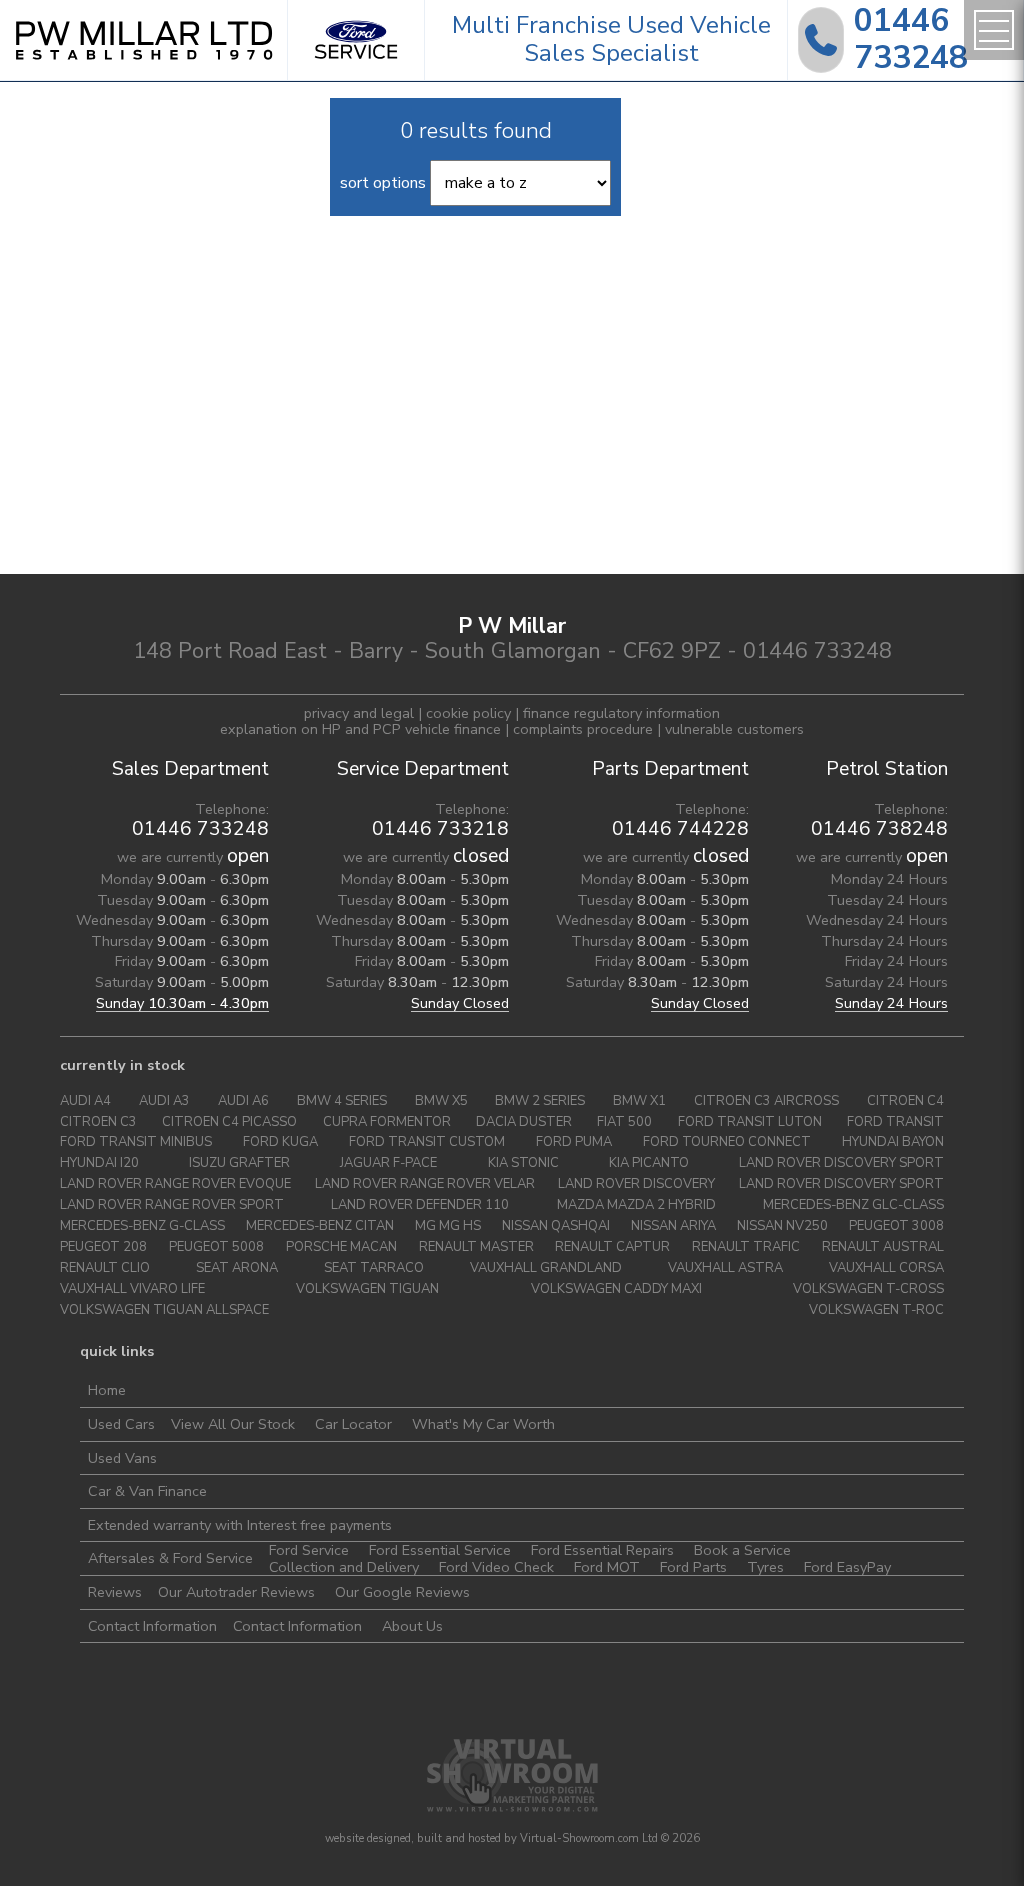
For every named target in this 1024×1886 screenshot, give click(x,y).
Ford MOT (607, 1567)
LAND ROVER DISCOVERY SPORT (841, 1163)
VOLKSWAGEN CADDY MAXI (616, 1289)
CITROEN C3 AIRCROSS (766, 1101)
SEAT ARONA (237, 1268)
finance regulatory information (621, 713)
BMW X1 (639, 1101)
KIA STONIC (523, 1163)
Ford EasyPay (847, 1567)
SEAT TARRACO (374, 1268)
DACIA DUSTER (524, 1122)
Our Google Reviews (402, 1592)
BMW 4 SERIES (342, 1101)
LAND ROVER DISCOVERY (636, 1184)
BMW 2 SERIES (540, 1101)
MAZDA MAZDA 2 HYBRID (636, 1205)
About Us (412, 1626)
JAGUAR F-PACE (388, 1163)
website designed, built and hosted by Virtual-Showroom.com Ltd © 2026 (512, 1838)
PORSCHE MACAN (341, 1247)
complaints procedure (583, 729)
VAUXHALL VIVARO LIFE (132, 1289)
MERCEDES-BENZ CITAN (320, 1226)
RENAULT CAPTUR (612, 1247)
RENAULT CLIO (105, 1268)
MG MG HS (448, 1226)
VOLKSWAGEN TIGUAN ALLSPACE (164, 1310)
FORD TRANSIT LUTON (750, 1122)
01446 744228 (680, 829)
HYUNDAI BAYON (893, 1142)
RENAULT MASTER (476, 1247)
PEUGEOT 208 (103, 1247)
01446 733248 (200, 829)
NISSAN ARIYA (673, 1226)
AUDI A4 (85, 1101)
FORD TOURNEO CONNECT (727, 1142)
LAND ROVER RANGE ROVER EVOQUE (175, 1184)
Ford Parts (693, 1567)
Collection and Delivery (344, 1567)
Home (107, 1390)
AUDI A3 (164, 1101)
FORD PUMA (574, 1142)
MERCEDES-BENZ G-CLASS (142, 1226)
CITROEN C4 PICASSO (229, 1122)
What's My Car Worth (483, 1424)
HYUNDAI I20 (99, 1163)
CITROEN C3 (98, 1122)
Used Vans (122, 1458)
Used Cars (121, 1424)
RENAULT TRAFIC (746, 1247)
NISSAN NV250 (782, 1226)
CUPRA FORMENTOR (387, 1122)
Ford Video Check (496, 1567)
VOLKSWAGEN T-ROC (876, 1310)
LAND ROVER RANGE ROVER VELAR (425, 1184)
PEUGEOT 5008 (216, 1247)
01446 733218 (440, 829)
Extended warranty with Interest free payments (240, 1525)
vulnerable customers (734, 729)
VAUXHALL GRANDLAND (546, 1268)
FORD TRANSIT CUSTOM (427, 1142)
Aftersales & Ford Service (170, 1558)
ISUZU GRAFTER (239, 1163)
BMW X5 (441, 1101)
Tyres (765, 1567)
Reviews (115, 1592)
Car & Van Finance (147, 1491)
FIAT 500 (624, 1122)
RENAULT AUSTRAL (883, 1247)
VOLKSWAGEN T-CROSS (868, 1289)
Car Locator (353, 1424)
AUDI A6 (243, 1101)
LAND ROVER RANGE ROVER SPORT (172, 1205)
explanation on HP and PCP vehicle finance (360, 729)
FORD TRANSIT (895, 1122)
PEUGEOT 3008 (896, 1226)
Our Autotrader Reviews (236, 1592)
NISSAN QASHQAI (556, 1226)
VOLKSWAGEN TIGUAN (367, 1289)
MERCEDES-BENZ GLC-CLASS (853, 1205)
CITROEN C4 (905, 1101)
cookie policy (468, 713)
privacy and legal (359, 713)
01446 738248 (879, 829)
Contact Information (152, 1626)
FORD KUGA (280, 1142)
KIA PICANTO (649, 1163)
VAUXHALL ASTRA (725, 1268)
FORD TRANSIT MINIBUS (136, 1142)
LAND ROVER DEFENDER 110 (420, 1205)
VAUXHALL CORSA (886, 1268)
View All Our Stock (233, 1424)
